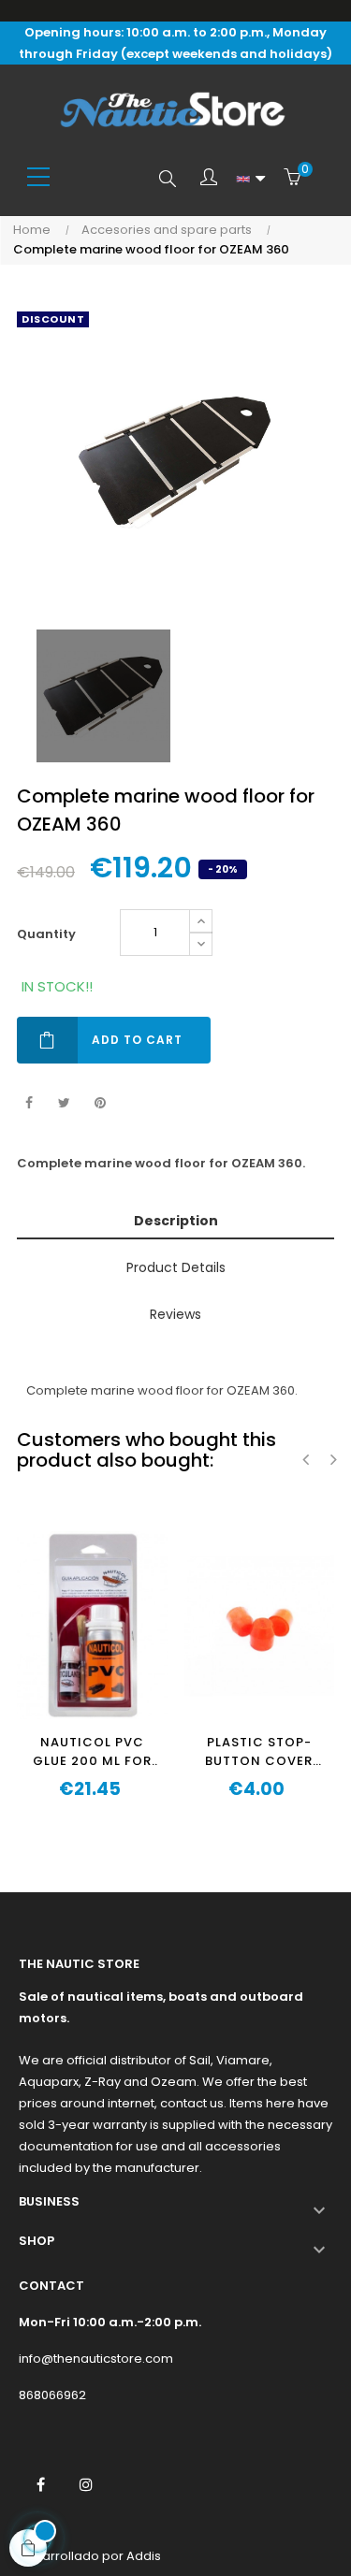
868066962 (52, 2395)
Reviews (175, 1314)
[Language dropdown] (250, 179)
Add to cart (137, 1040)
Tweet (64, 1103)
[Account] (209, 179)
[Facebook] (40, 2484)
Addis (144, 2556)
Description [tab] (176, 1221)
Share (29, 1103)
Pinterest (100, 1103)
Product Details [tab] (176, 1267)
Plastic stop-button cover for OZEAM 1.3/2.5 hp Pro (259, 1752)
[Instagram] (86, 2484)
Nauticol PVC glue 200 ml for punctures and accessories (92, 1752)
